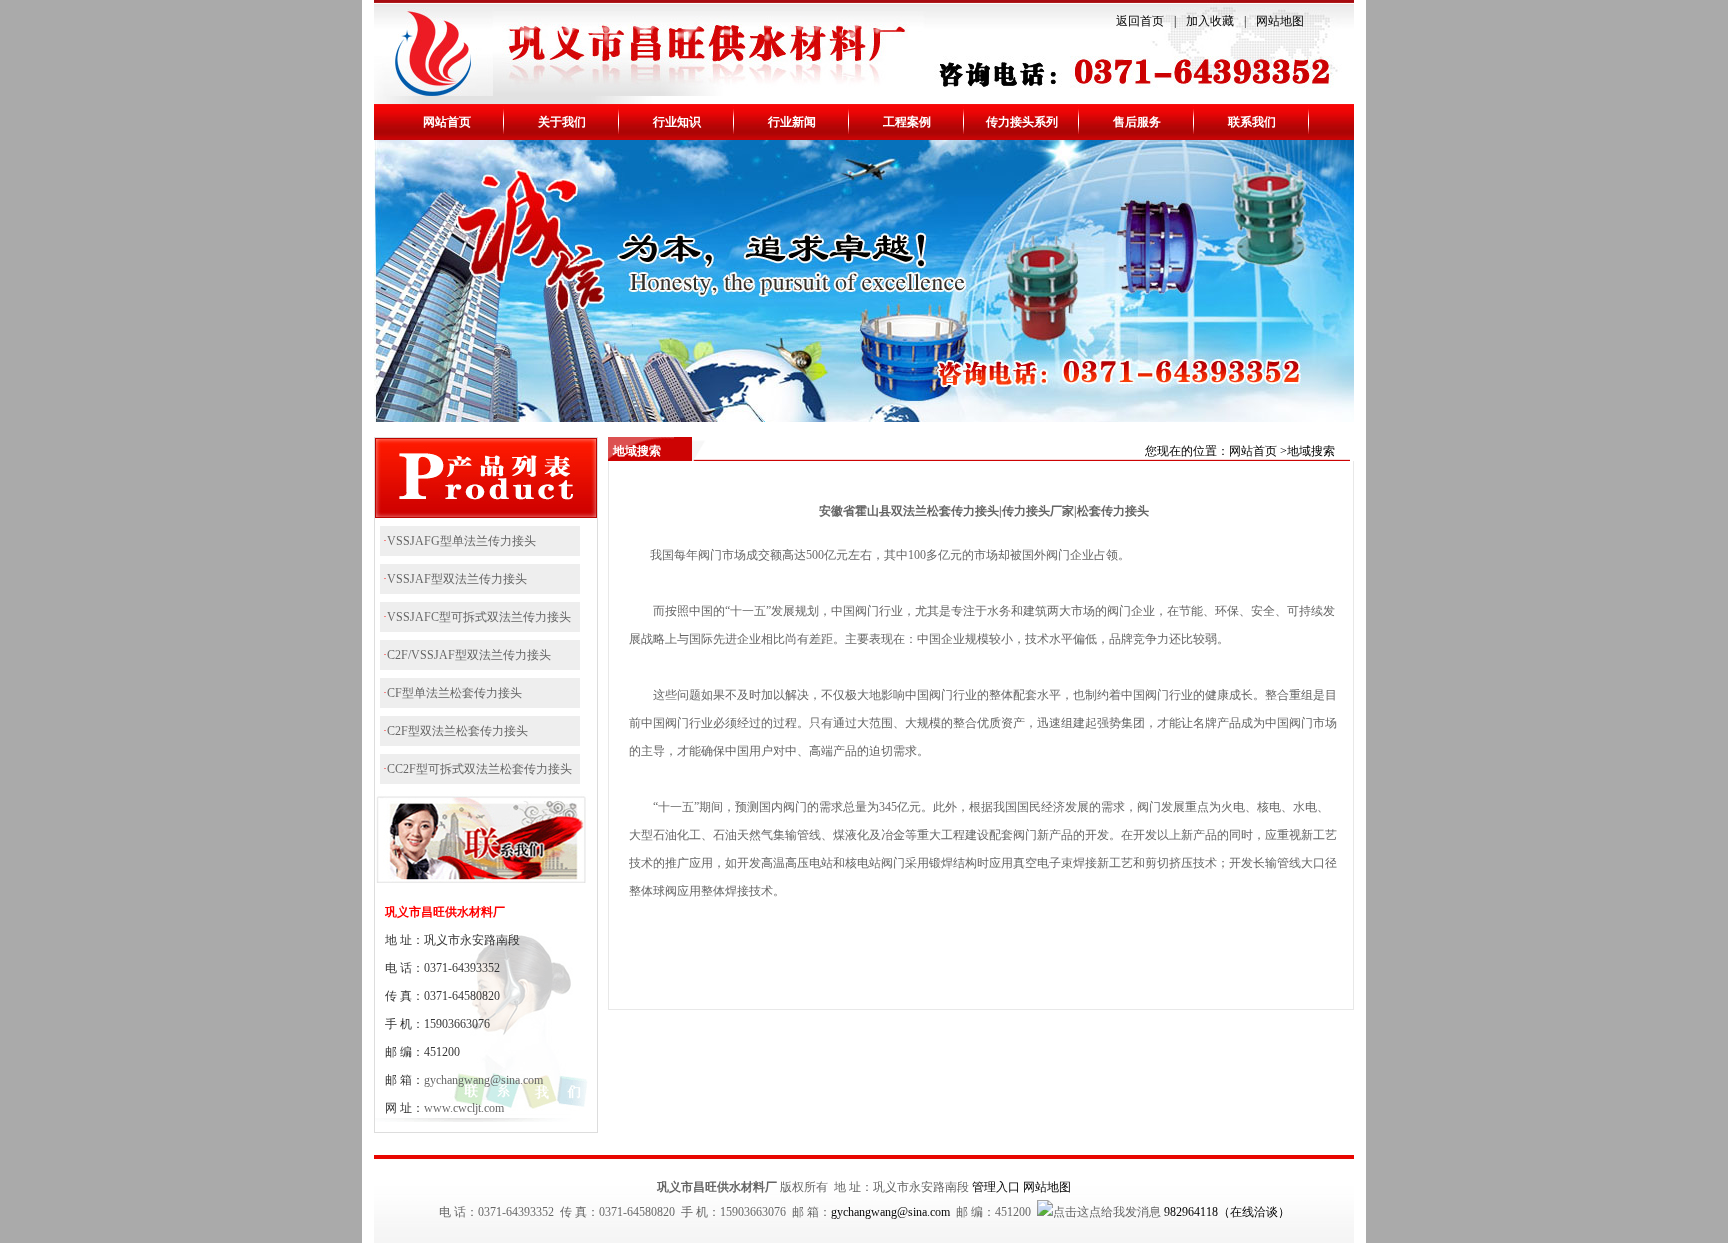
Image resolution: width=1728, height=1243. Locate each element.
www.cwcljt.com (464, 1108)
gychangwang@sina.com (483, 1080)
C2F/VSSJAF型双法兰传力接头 (469, 655)
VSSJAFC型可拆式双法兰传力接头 (479, 617)
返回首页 (1140, 21)
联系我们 (1252, 122)
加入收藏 (1210, 21)
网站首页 (447, 122)
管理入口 (996, 1187)
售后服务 (1137, 122)
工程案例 (907, 122)
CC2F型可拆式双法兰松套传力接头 (479, 769)
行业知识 (677, 122)
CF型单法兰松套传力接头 (454, 693)
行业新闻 (792, 122)
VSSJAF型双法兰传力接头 (457, 579)
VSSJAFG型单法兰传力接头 (461, 541)
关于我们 (562, 122)
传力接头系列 (1022, 122)
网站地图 (1280, 21)
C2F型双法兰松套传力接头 (457, 731)
